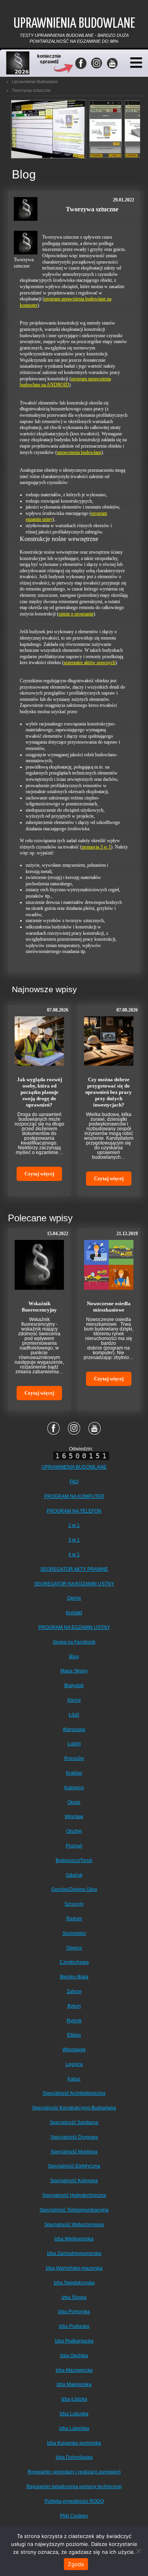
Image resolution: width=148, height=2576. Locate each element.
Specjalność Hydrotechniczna (74, 2195)
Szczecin (74, 1904)
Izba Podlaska (74, 2326)
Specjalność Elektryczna (74, 2166)
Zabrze (74, 1991)
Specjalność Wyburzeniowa (74, 2225)
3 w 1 (74, 1540)
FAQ (74, 1482)
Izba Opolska (74, 2356)
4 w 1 (74, 1555)
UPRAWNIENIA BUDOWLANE (74, 1467)
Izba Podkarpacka (74, 2341)
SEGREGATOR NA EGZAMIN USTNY (74, 1584)
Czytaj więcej (39, 1174)
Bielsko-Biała (74, 1977)
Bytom (74, 2006)
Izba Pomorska (74, 2312)
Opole (74, 1802)
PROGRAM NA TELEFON (74, 1511)
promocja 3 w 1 (96, 847)
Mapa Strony (74, 1671)
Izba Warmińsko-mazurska (74, 2268)
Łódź (74, 1715)
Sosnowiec (74, 1933)
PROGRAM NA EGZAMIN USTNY (74, 1627)
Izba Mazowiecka (74, 2370)
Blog (74, 1657)
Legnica (74, 2064)
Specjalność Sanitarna (74, 2122)
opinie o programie (76, 614)
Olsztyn (74, 1831)
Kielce (74, 1700)
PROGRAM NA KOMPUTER (74, 1496)
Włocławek (74, 2050)
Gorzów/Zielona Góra (74, 1889)
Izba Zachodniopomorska (74, 2253)
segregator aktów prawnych (89, 663)
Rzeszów (74, 1758)
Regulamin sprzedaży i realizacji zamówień (74, 2472)
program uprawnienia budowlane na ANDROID (65, 382)
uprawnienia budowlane (79, 452)
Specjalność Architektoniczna (74, 2093)
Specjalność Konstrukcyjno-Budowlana (74, 2108)
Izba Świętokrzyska (74, 2283)
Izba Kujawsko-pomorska (74, 2443)
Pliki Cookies (74, 2516)
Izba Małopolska (74, 2384)
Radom (74, 1919)
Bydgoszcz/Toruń (74, 1860)
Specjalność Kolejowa (74, 2181)
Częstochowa (74, 1962)
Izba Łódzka (74, 2399)
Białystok (74, 1686)
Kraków (74, 1773)
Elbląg (74, 2035)
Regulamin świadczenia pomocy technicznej (74, 2487)
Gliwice (74, 1948)
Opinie (74, 1598)
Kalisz (74, 2079)
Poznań (74, 1846)
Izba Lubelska (74, 2428)
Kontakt (74, 1613)
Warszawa (74, 1729)
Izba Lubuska (74, 2414)
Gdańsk (74, 1875)
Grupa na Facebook (74, 1642)
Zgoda (76, 2564)
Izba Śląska (74, 2297)
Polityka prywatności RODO (74, 2501)
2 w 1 (74, 1525)
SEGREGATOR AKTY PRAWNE (74, 1569)
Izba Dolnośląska (74, 2457)
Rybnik (74, 2021)
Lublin (74, 1744)
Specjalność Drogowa (74, 2137)
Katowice (74, 1788)
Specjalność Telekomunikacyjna (74, 2210)
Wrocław (74, 1817)
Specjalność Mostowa (74, 2152)
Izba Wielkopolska (74, 2239)
